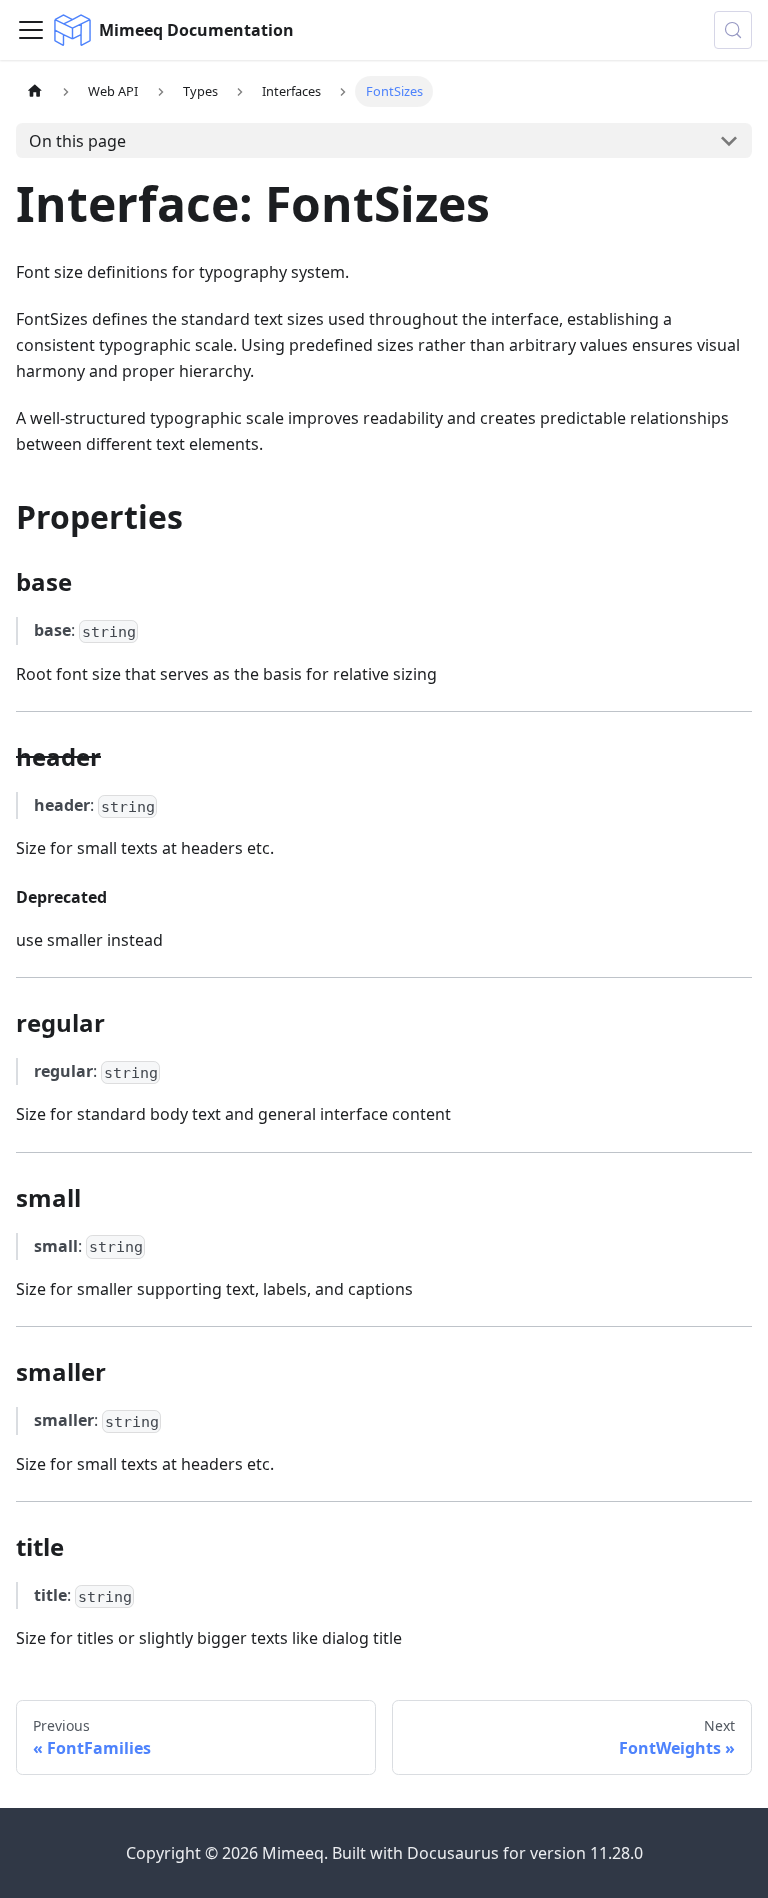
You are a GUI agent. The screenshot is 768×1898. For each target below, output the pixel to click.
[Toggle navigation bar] (31, 30)
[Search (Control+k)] (733, 30)
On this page (77, 141)
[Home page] (35, 91)
